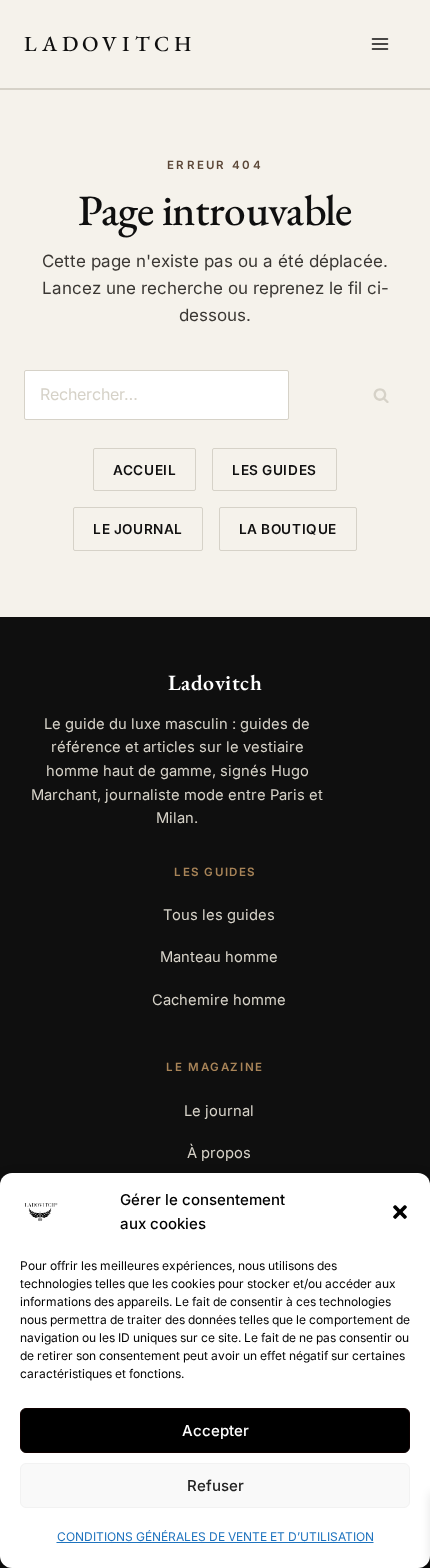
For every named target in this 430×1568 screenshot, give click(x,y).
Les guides (274, 470)
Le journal (137, 529)
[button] (400, 1212)
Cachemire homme (219, 1000)
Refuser (215, 1485)
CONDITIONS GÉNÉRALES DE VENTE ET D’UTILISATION (215, 1536)
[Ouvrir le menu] (384, 44)
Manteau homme (219, 957)
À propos (219, 1153)
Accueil (144, 470)
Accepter (215, 1430)
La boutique (288, 529)
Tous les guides (219, 915)
